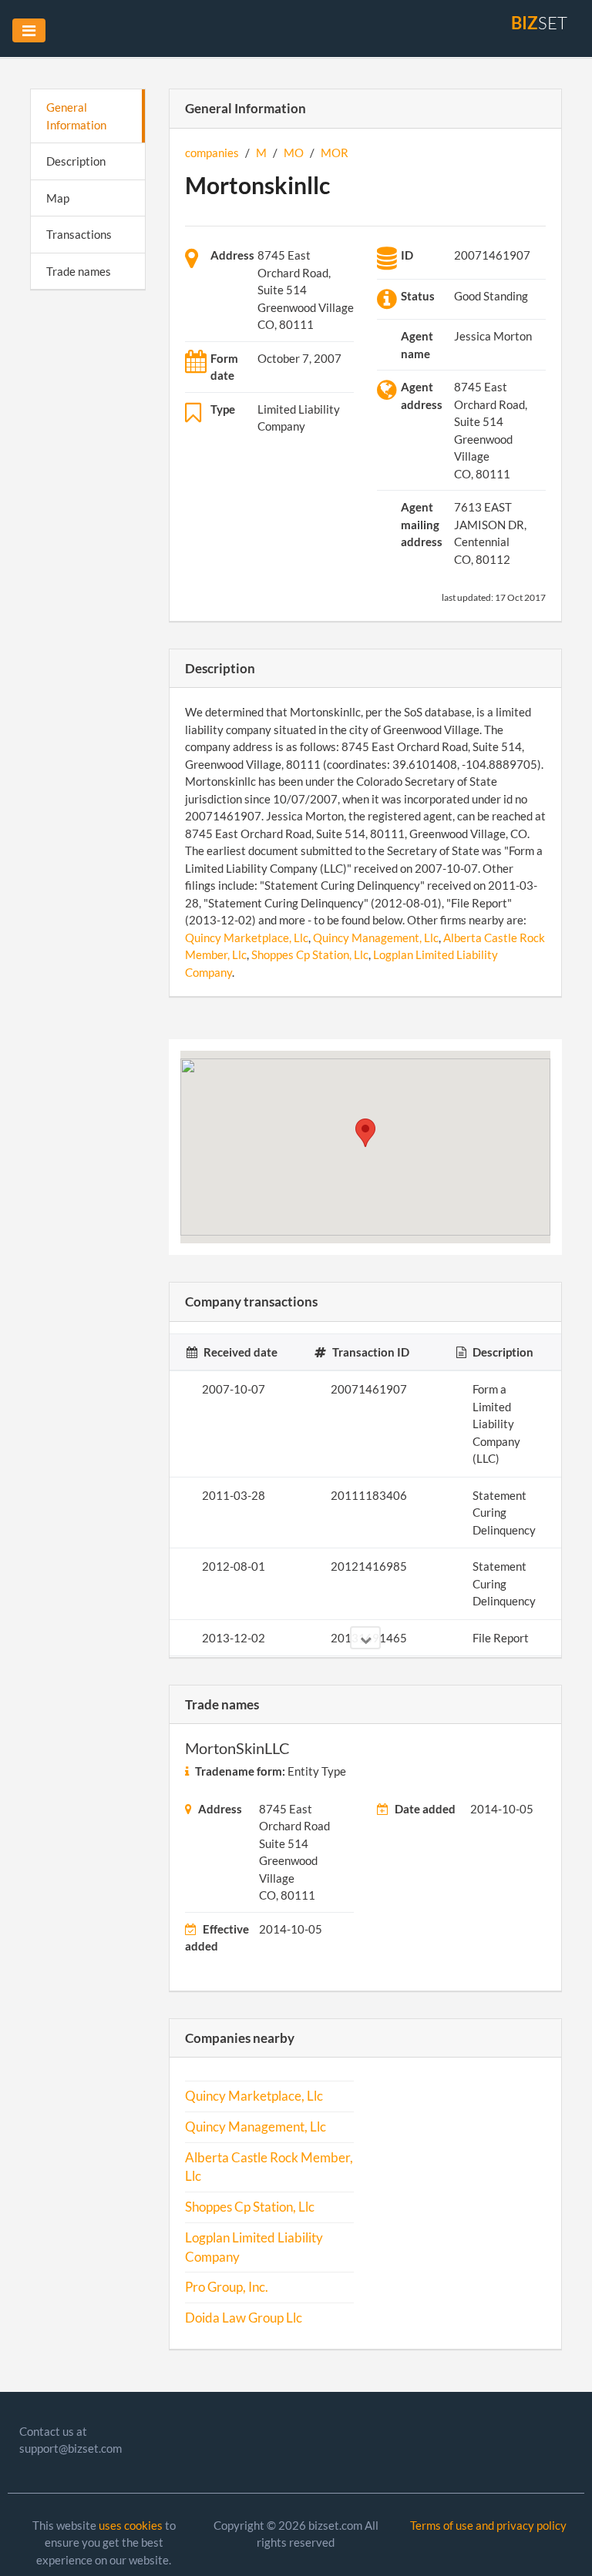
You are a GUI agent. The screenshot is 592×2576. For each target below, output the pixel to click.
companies (212, 153)
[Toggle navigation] (29, 30)
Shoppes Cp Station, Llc (310, 954)
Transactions (79, 234)
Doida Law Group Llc (244, 2318)
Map (58, 198)
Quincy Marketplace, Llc (247, 937)
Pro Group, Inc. (227, 2287)
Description (76, 161)
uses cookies (131, 2525)
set (539, 23)
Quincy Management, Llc (376, 937)
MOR (335, 153)
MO (294, 153)
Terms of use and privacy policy (488, 2525)
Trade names (79, 271)
